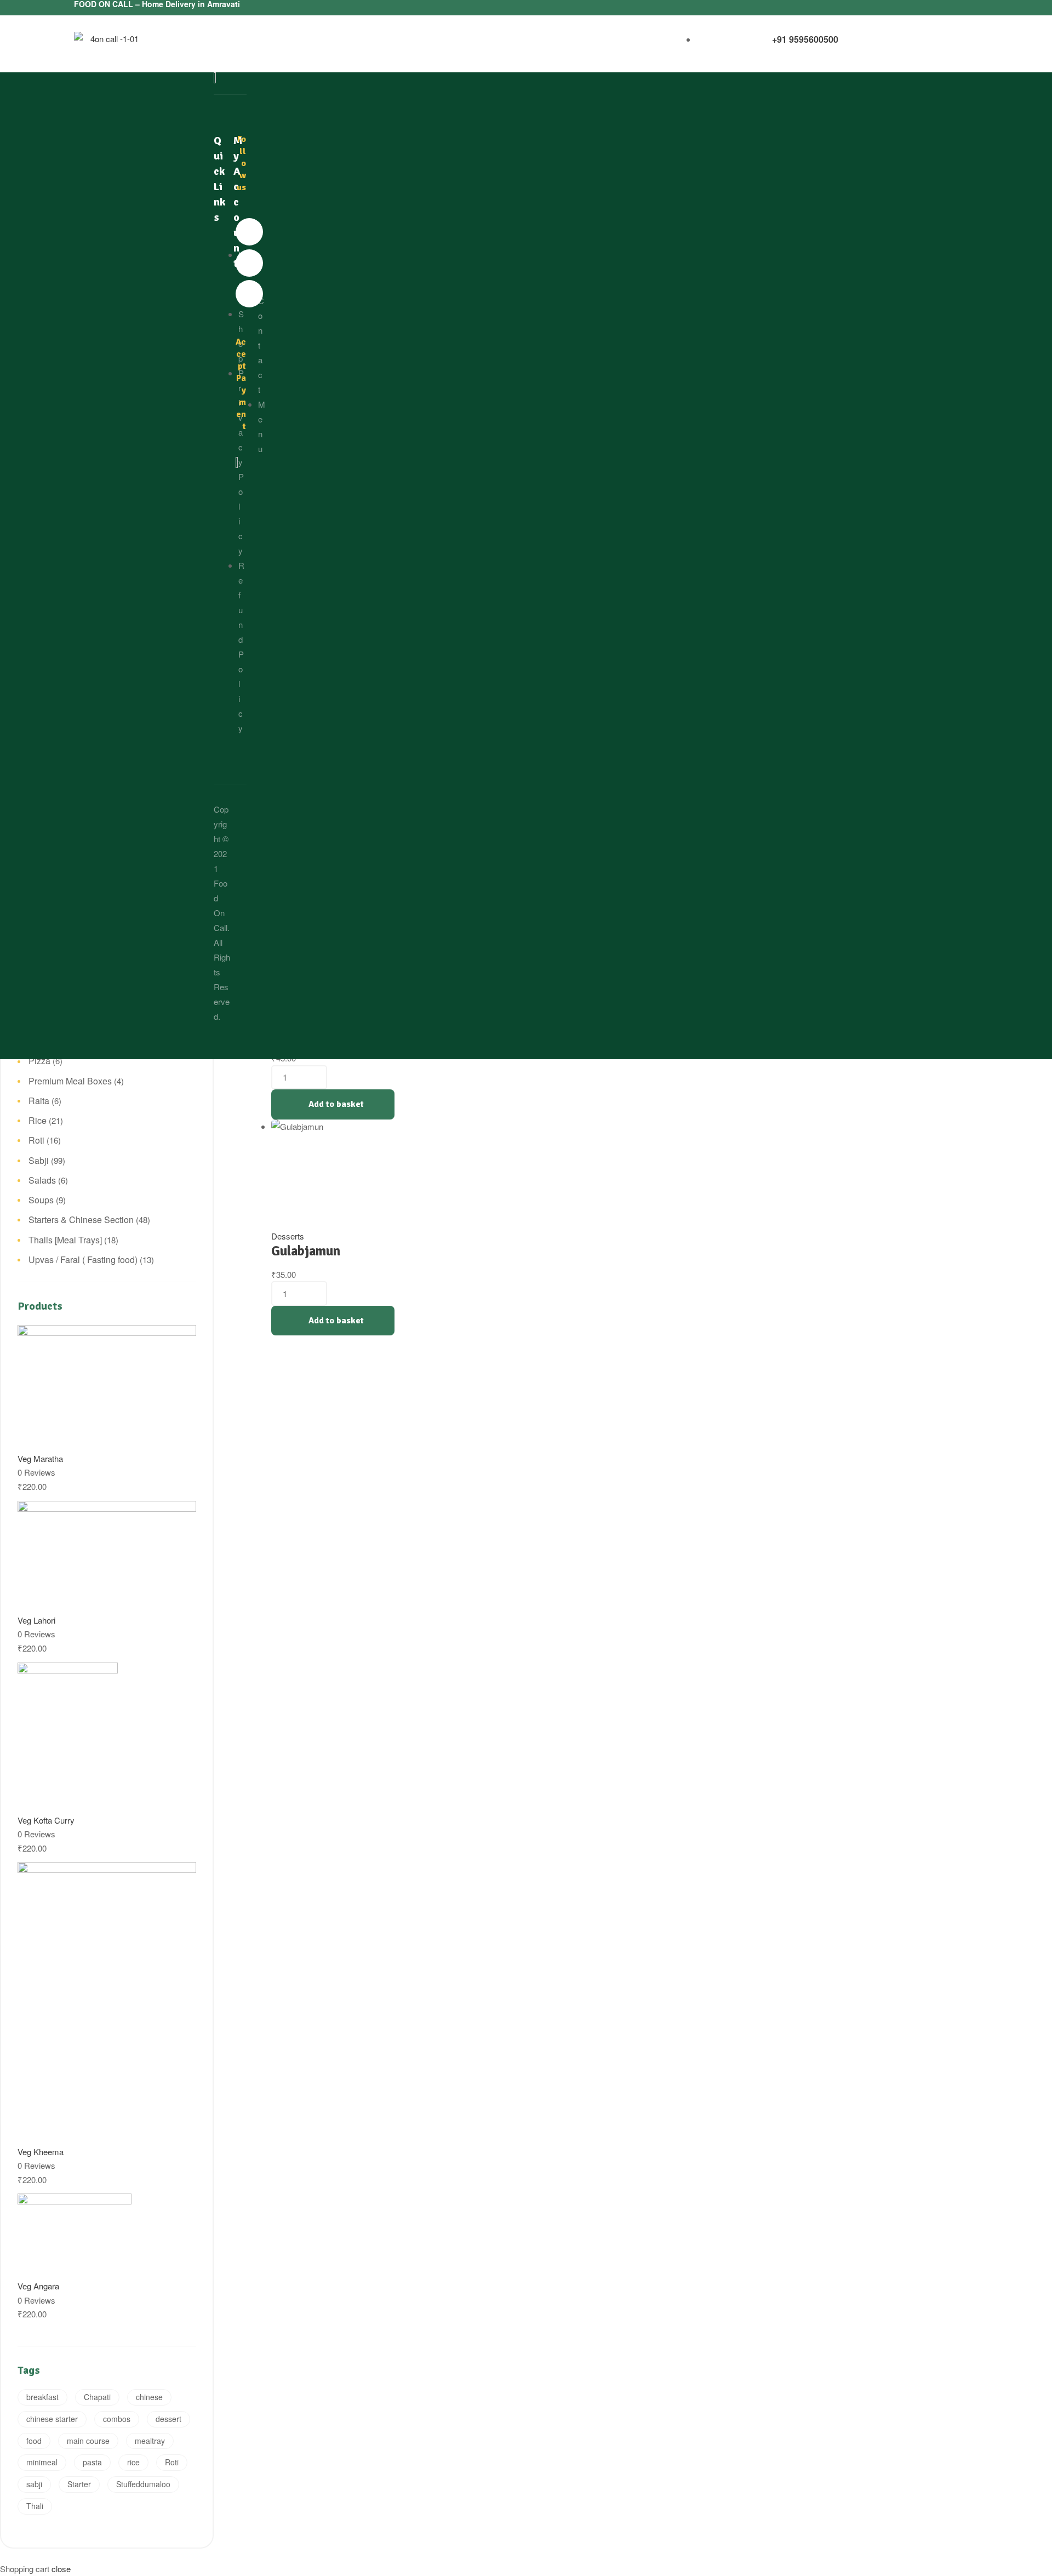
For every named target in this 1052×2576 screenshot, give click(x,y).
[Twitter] (249, 263)
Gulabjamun (306, 1251)
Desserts (288, 1236)
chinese (149, 2397)
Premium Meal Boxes (70, 1081)
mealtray (150, 2441)
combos (117, 2419)
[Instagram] (249, 294)
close (61, 2569)
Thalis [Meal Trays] (65, 1240)
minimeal (42, 2462)
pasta (92, 2462)
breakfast (42, 2397)
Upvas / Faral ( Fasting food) (83, 1260)
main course (88, 2441)
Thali (35, 2506)
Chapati (97, 2397)
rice (133, 2462)
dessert (168, 2419)
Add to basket (336, 1104)
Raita (39, 1101)
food (34, 2441)
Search (181, 131)
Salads (42, 1180)
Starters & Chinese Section (81, 1220)
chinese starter (52, 2419)
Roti (36, 1140)
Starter (79, 2484)
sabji (34, 2484)
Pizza (39, 1061)
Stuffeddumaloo (143, 2484)
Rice (38, 1120)
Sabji (39, 1160)
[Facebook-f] (249, 232)
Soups (41, 1200)
